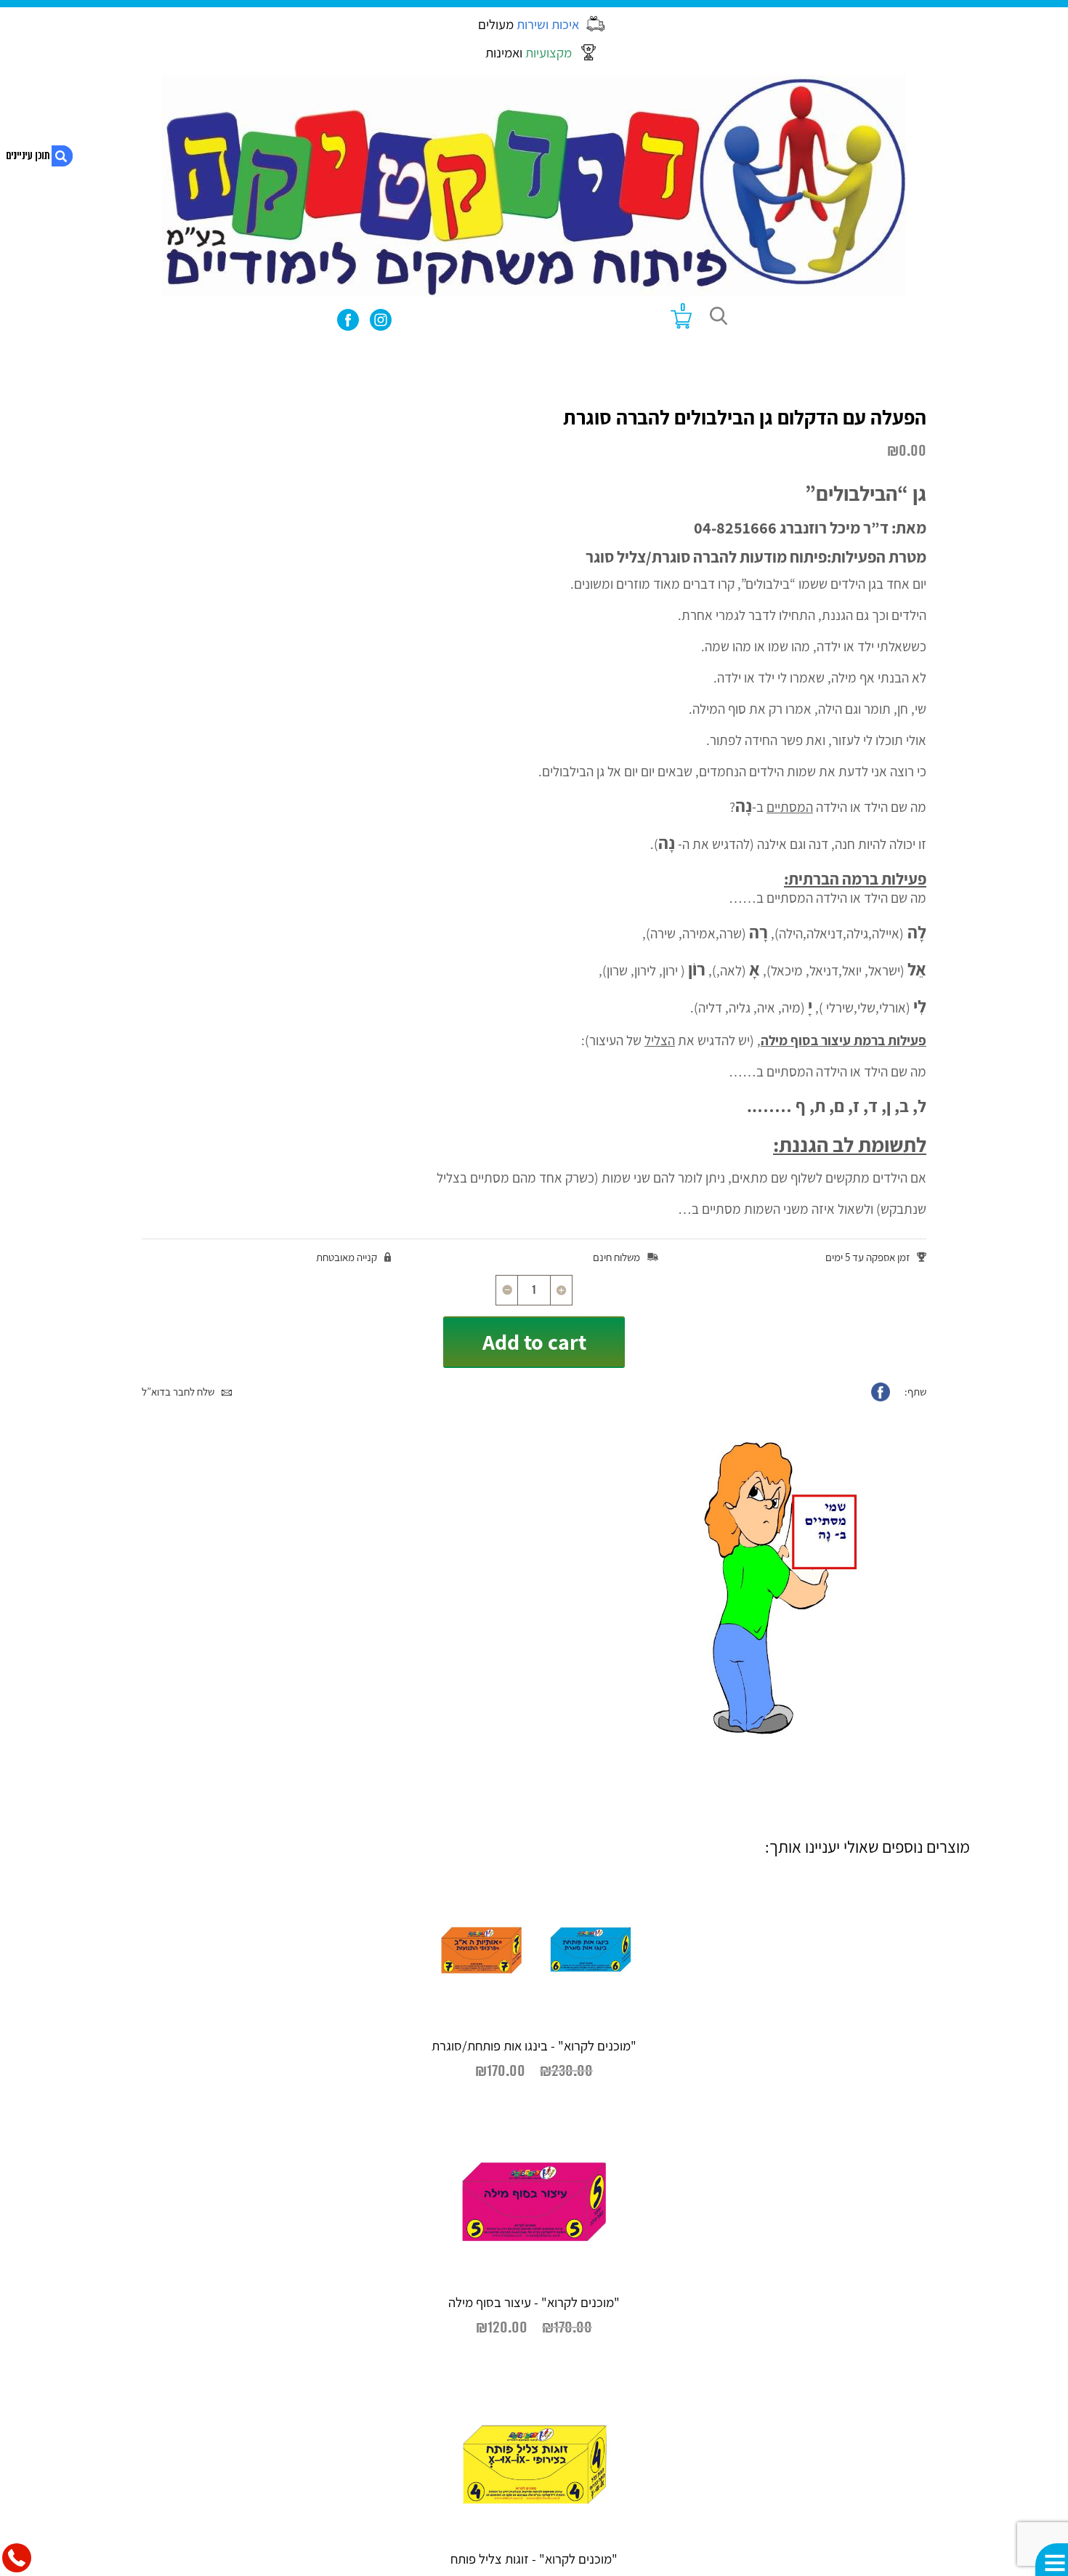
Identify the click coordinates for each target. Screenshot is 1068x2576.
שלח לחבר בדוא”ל (178, 1392)
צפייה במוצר (338, 2110)
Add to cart (534, 1342)
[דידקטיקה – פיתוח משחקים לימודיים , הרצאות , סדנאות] (534, 186)
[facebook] (348, 320)
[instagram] (381, 320)
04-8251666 (735, 527)
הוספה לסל (730, 2110)
